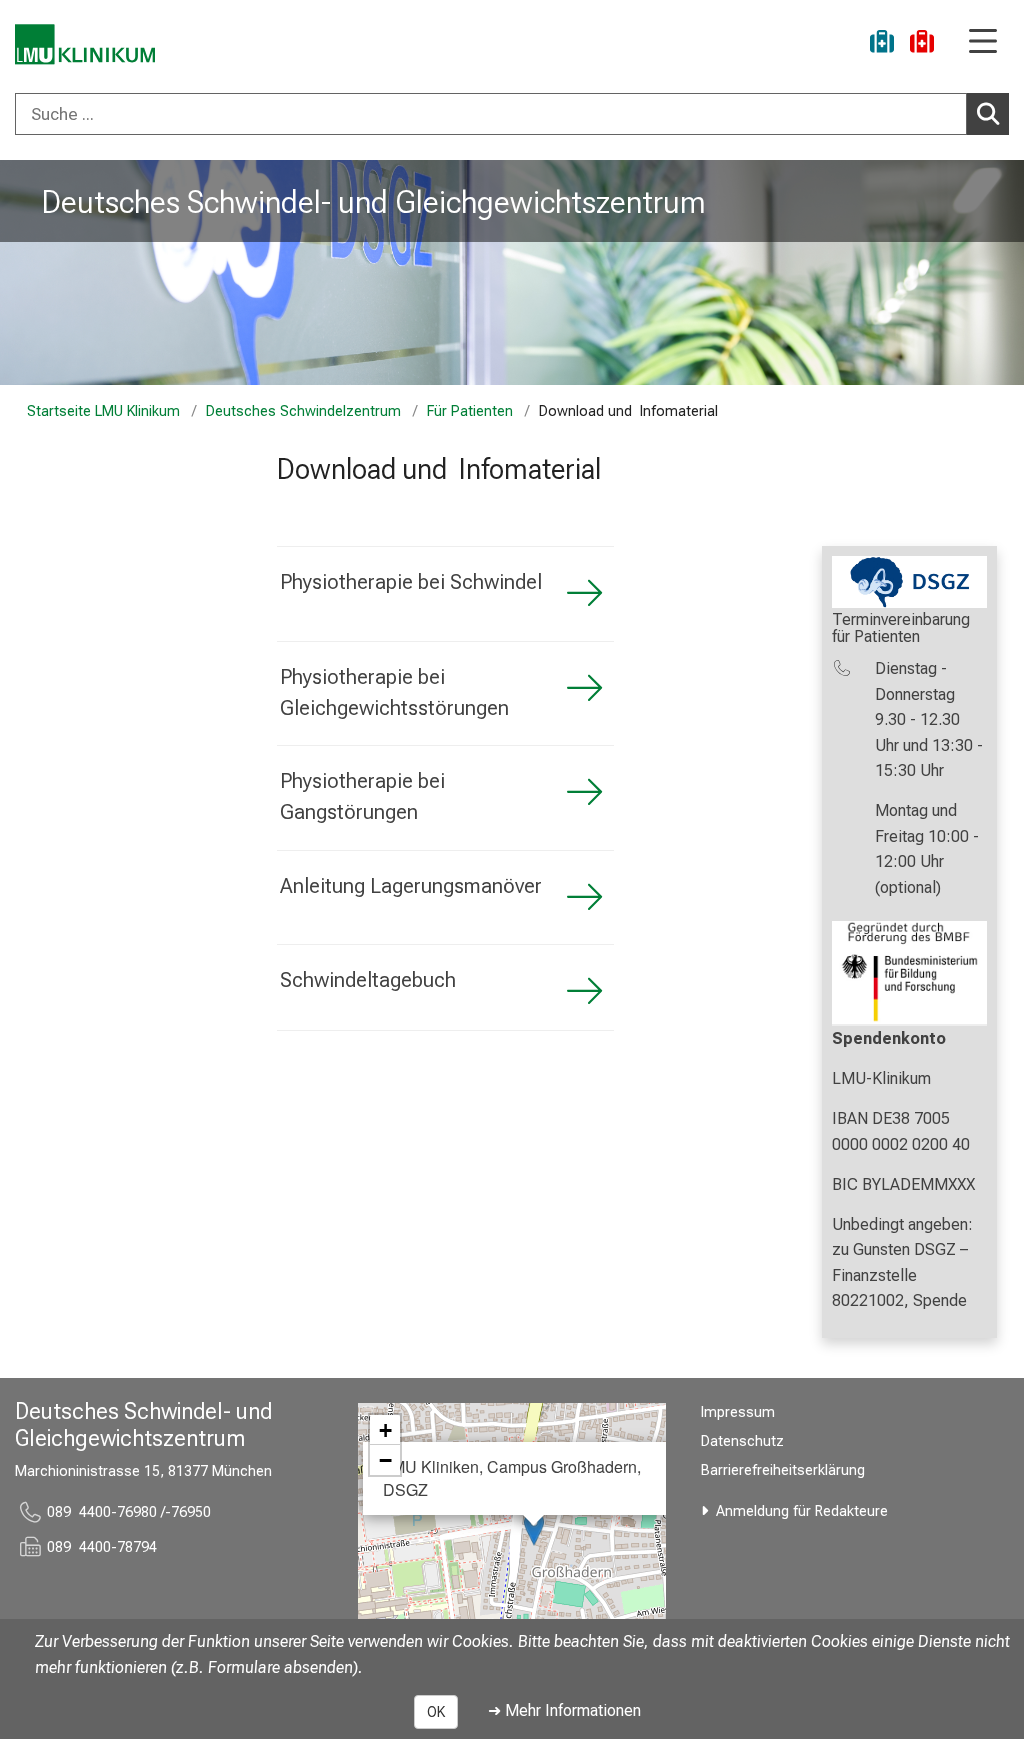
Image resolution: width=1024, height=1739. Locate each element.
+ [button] (385, 1430)
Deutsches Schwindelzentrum (303, 411)
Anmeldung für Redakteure (802, 1511)
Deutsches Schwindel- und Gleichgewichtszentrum (374, 202)
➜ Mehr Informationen (564, 1710)
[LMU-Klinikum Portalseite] (85, 44)
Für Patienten (470, 411)
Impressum (738, 1412)
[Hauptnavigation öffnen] (983, 42)
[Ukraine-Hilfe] (882, 44)
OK (436, 1712)
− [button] (385, 1460)
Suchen (988, 114)
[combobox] (512, 114)
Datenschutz (742, 1441)
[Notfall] (922, 44)
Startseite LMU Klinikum (103, 411)
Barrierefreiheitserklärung (783, 1470)
